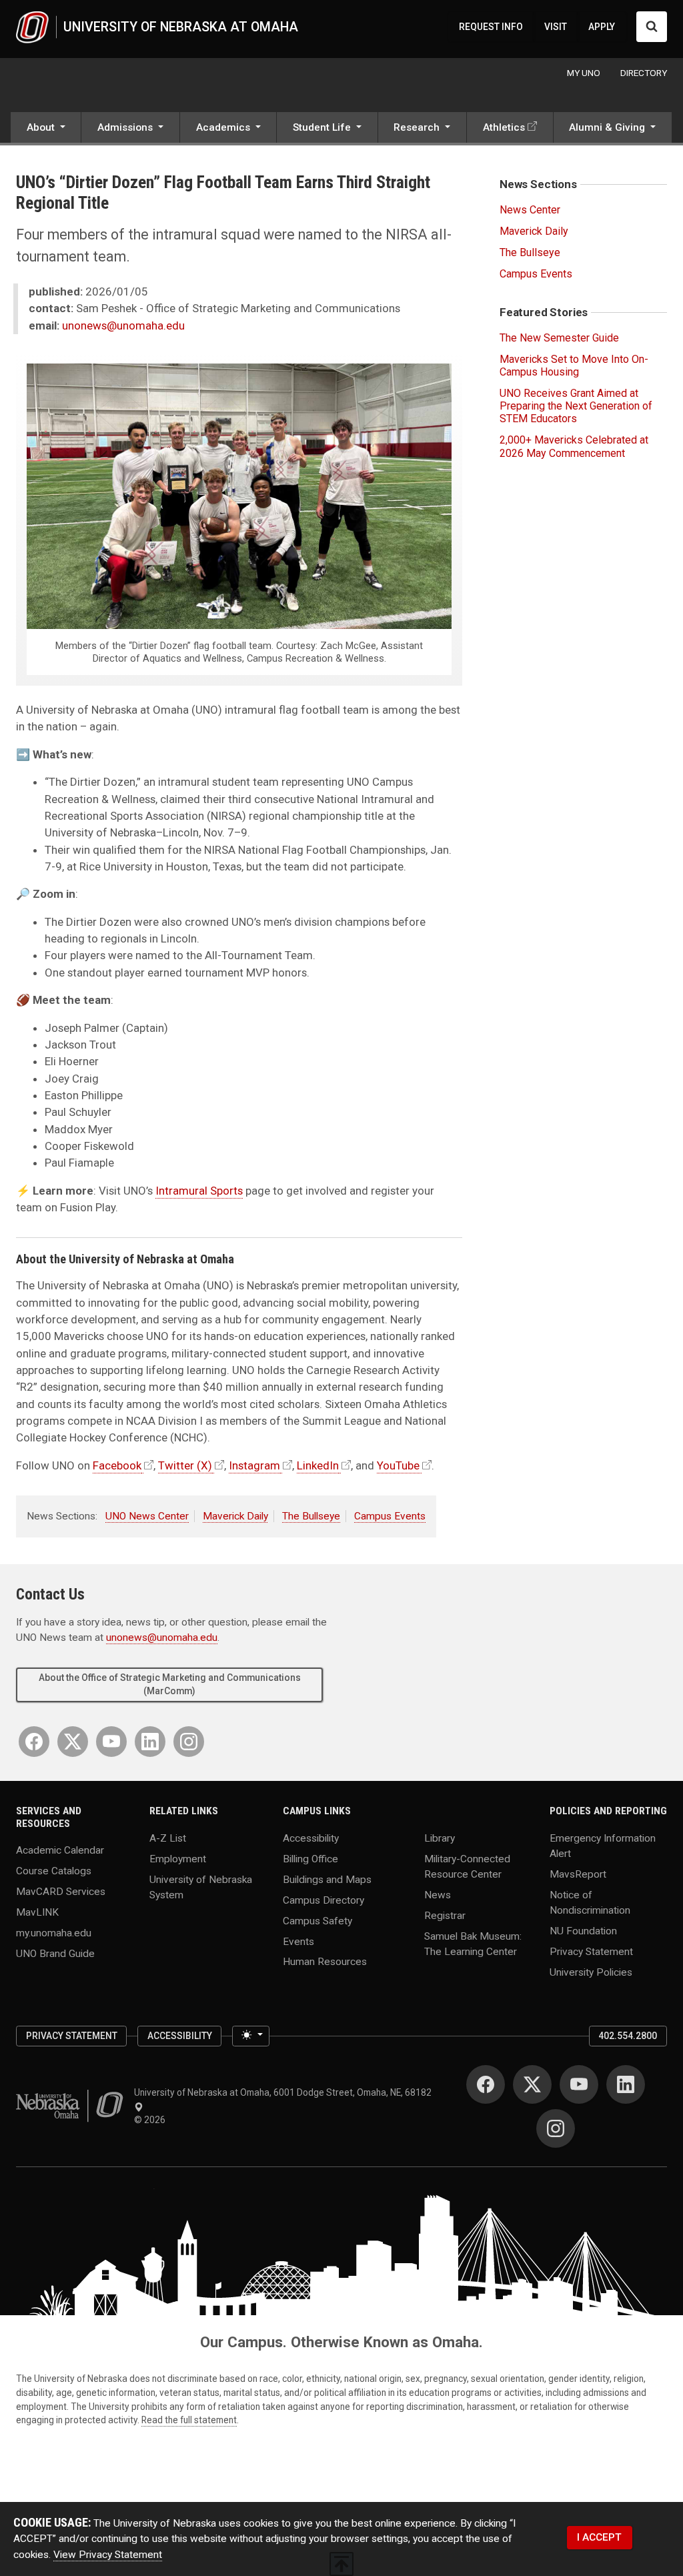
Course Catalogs (54, 1871)
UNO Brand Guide (55, 1954)
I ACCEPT (599, 2537)
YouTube (398, 1465)
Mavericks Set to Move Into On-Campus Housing (574, 366)
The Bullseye (311, 1516)
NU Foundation (583, 1931)
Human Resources (325, 1962)
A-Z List (168, 1838)
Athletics (504, 127)
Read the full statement (189, 2420)
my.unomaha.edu (54, 1933)
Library (440, 1838)
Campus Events (390, 1516)
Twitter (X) (185, 1465)
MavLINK (37, 1912)
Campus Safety (317, 1920)
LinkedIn (318, 1465)
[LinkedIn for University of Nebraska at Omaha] (150, 1742)
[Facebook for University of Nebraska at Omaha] (34, 1742)
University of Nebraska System (201, 1887)
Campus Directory (323, 1900)
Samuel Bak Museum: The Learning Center (473, 1943)
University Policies (591, 1972)
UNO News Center (147, 1516)
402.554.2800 (628, 2036)
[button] (46, 129)
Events (298, 1941)
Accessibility (311, 1838)
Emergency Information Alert (603, 1845)
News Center (530, 210)
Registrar (445, 1915)
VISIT (556, 27)
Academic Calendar (60, 1850)
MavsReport (578, 1874)
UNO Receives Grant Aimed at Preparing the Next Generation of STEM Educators (576, 406)
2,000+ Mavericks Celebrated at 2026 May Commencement (574, 446)
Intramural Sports (199, 1191)
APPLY (602, 27)
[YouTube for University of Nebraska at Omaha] (111, 1742)
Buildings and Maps (327, 1879)
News (438, 1894)
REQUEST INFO (491, 27)
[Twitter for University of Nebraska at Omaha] (73, 1742)
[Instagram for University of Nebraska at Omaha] (189, 1742)
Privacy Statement (591, 1952)
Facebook (117, 1465)
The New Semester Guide (559, 338)
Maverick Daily (235, 1516)
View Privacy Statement (108, 2555)
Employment (178, 1858)
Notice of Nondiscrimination (590, 1902)
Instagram (254, 1465)
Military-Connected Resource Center (467, 1866)
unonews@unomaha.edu (123, 326)
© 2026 (152, 2120)
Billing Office (310, 1858)
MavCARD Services (61, 1892)
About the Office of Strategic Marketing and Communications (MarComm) (170, 1684)
